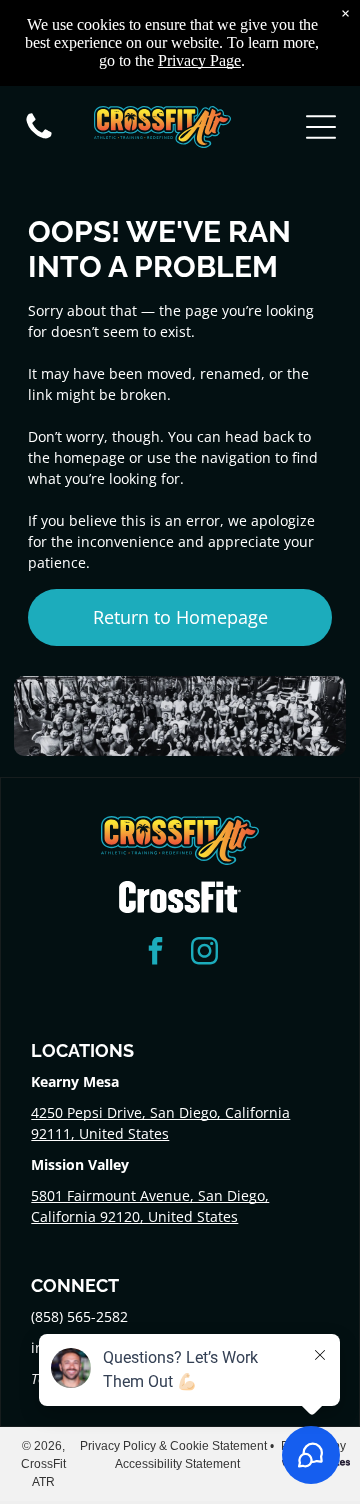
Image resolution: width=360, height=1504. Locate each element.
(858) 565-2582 (79, 1316)
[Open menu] (321, 127)
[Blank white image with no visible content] (39, 137)
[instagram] (205, 953)
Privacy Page (199, 60)
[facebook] (156, 953)
